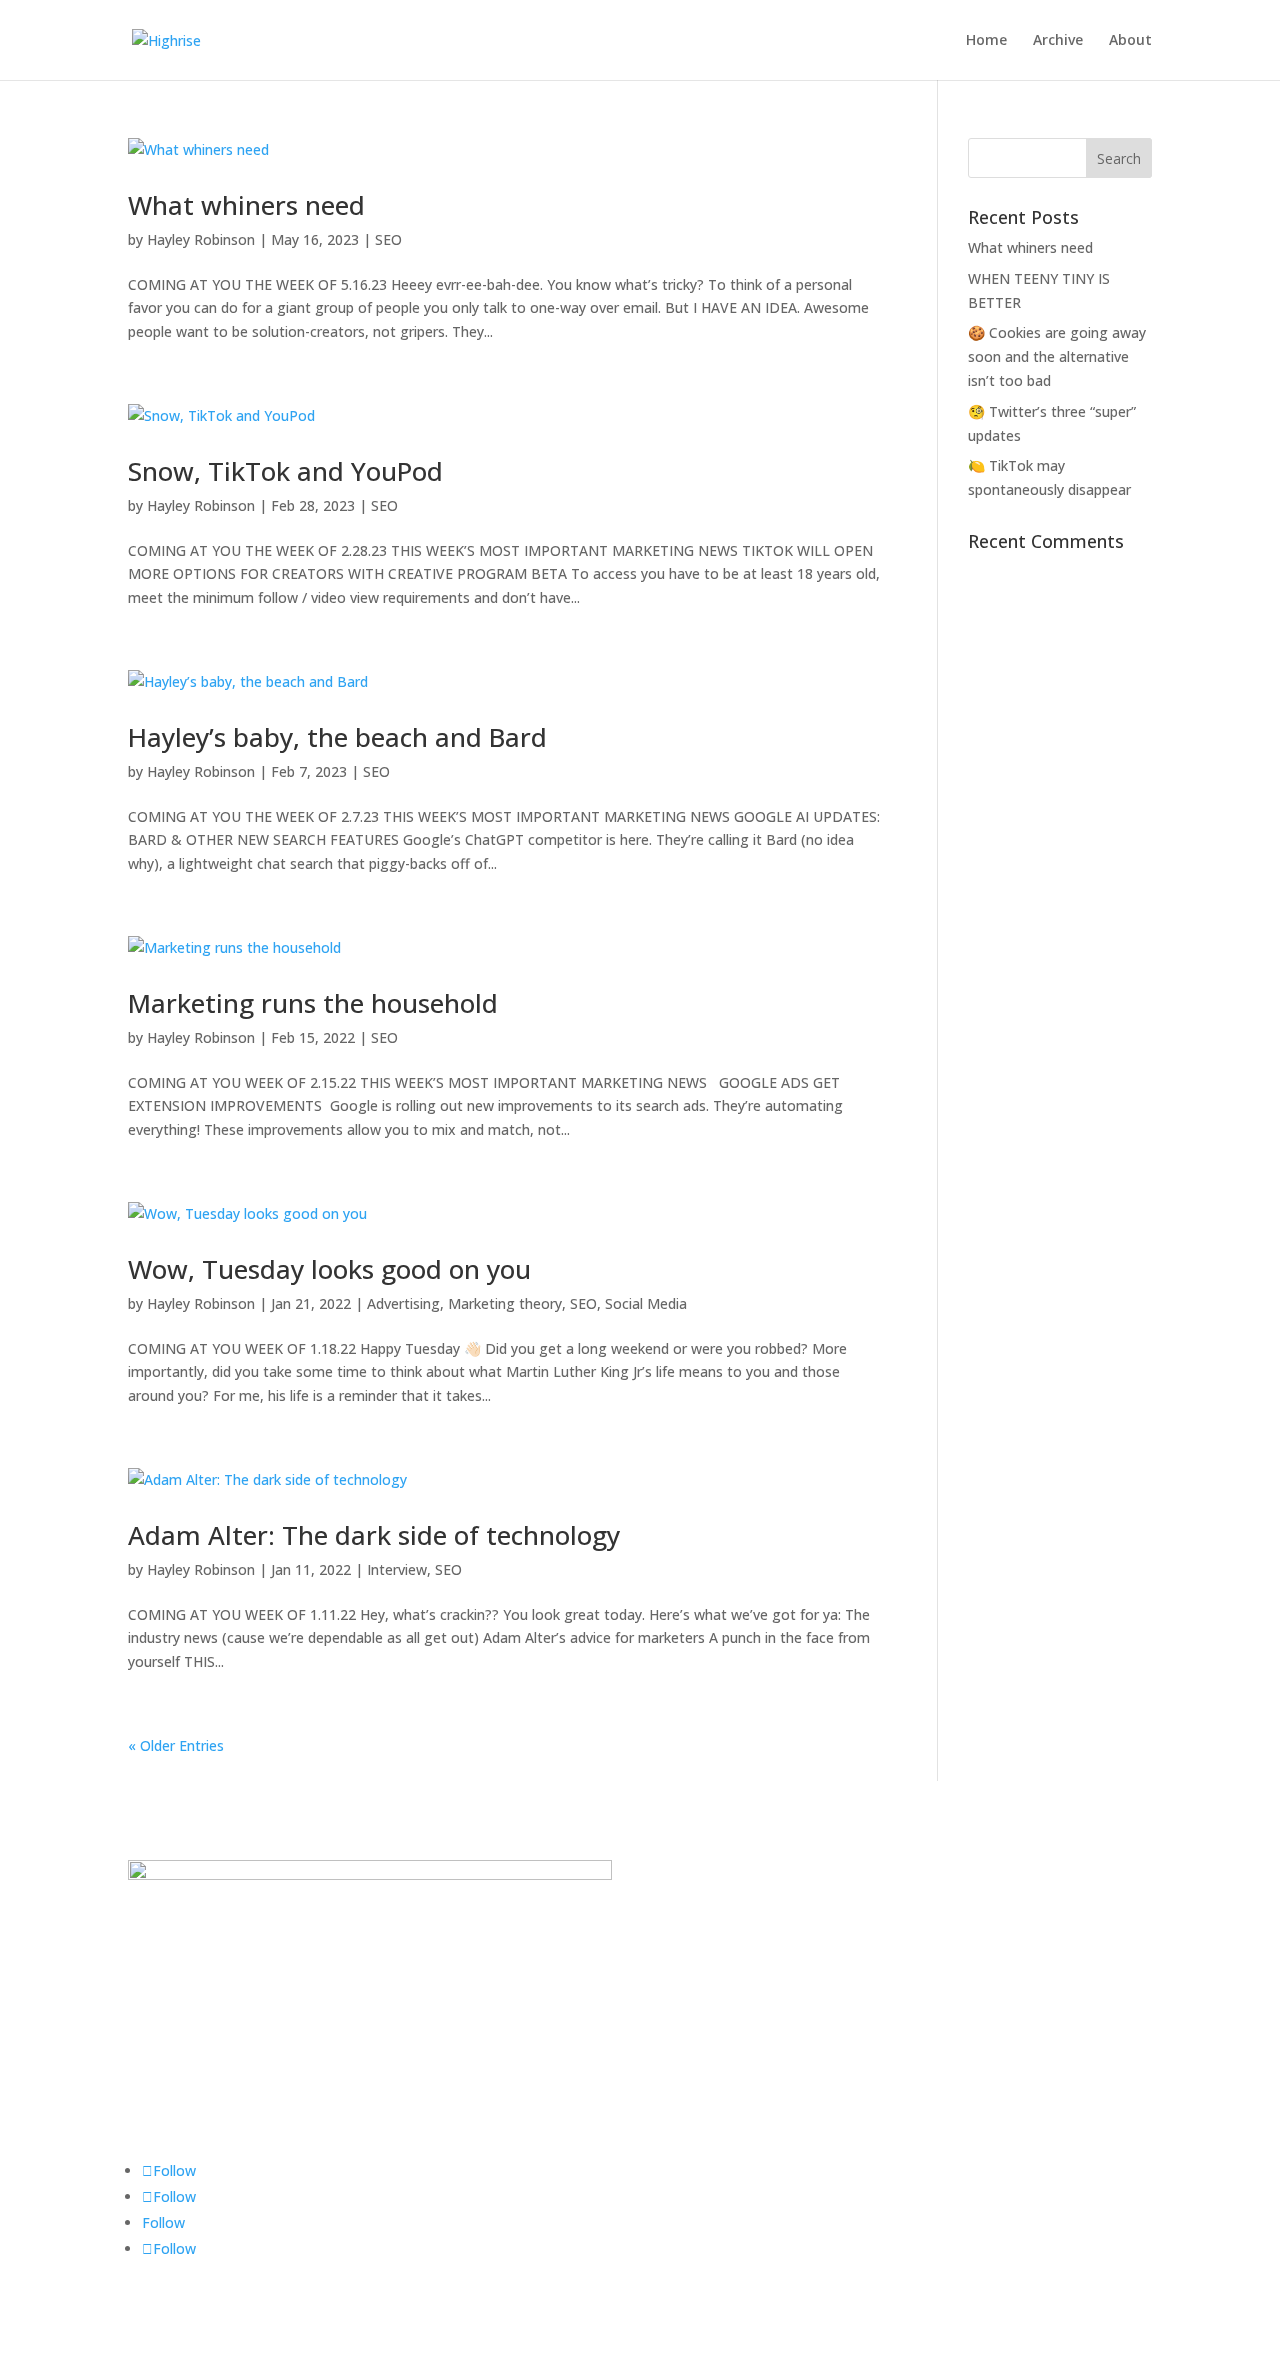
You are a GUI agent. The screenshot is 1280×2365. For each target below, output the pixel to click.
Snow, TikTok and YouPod (285, 471)
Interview (397, 1569)
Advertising (403, 1303)
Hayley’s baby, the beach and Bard (337, 737)
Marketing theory (505, 1303)
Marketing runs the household (313, 1003)
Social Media (646, 1303)
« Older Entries (176, 1745)
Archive (1058, 41)
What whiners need (246, 205)
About (1130, 41)
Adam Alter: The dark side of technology (374, 1535)
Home (986, 41)
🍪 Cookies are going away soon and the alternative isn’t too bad (1057, 356)
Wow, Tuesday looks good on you (329, 1269)
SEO (388, 239)
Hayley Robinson (201, 239)
